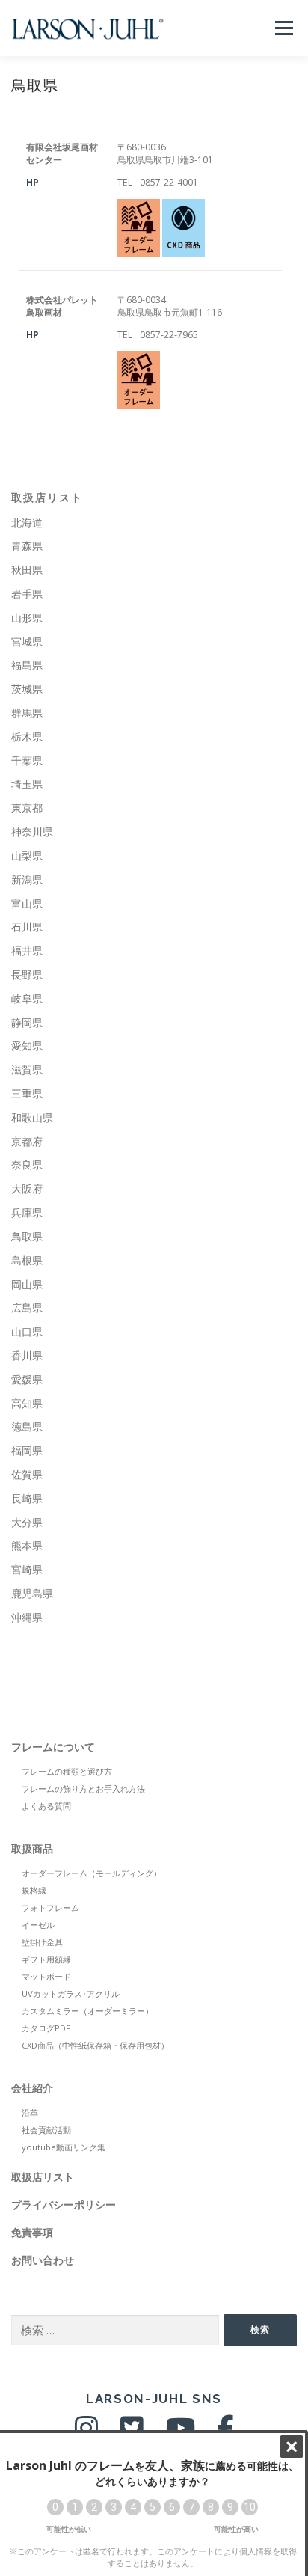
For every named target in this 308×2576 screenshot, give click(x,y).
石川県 (27, 927)
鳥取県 (27, 1236)
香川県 (27, 1355)
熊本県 (27, 1545)
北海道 (27, 523)
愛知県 (27, 1046)
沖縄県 (27, 1617)
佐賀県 (27, 1474)
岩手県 (27, 594)
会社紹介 (32, 2088)
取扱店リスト (47, 498)
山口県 (27, 1331)
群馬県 (27, 713)
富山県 (27, 903)
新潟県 (27, 879)
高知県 (27, 1403)
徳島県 (27, 1426)
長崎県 (27, 1498)
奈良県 (27, 1165)
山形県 (27, 618)
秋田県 (27, 570)
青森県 (27, 546)
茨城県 (27, 689)
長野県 (27, 975)
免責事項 (32, 2232)
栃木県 (27, 737)
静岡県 (27, 1022)
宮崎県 (27, 1569)
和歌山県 (32, 1117)
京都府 (27, 1141)
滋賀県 (27, 1070)
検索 (260, 2329)
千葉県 (27, 761)
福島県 (27, 665)
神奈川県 (32, 832)
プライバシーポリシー (64, 2205)
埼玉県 (27, 784)
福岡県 (27, 1450)
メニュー (284, 28)
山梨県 (27, 856)
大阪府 (27, 1188)
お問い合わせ (43, 2260)
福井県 (27, 951)
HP (33, 182)
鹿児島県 (32, 1593)
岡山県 (27, 1284)
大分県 (27, 1522)
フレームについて (53, 1747)
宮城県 (27, 642)
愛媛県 (27, 1379)
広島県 (27, 1307)
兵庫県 (27, 1212)
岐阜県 (27, 998)
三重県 (27, 1093)
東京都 (27, 808)
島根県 (27, 1260)
